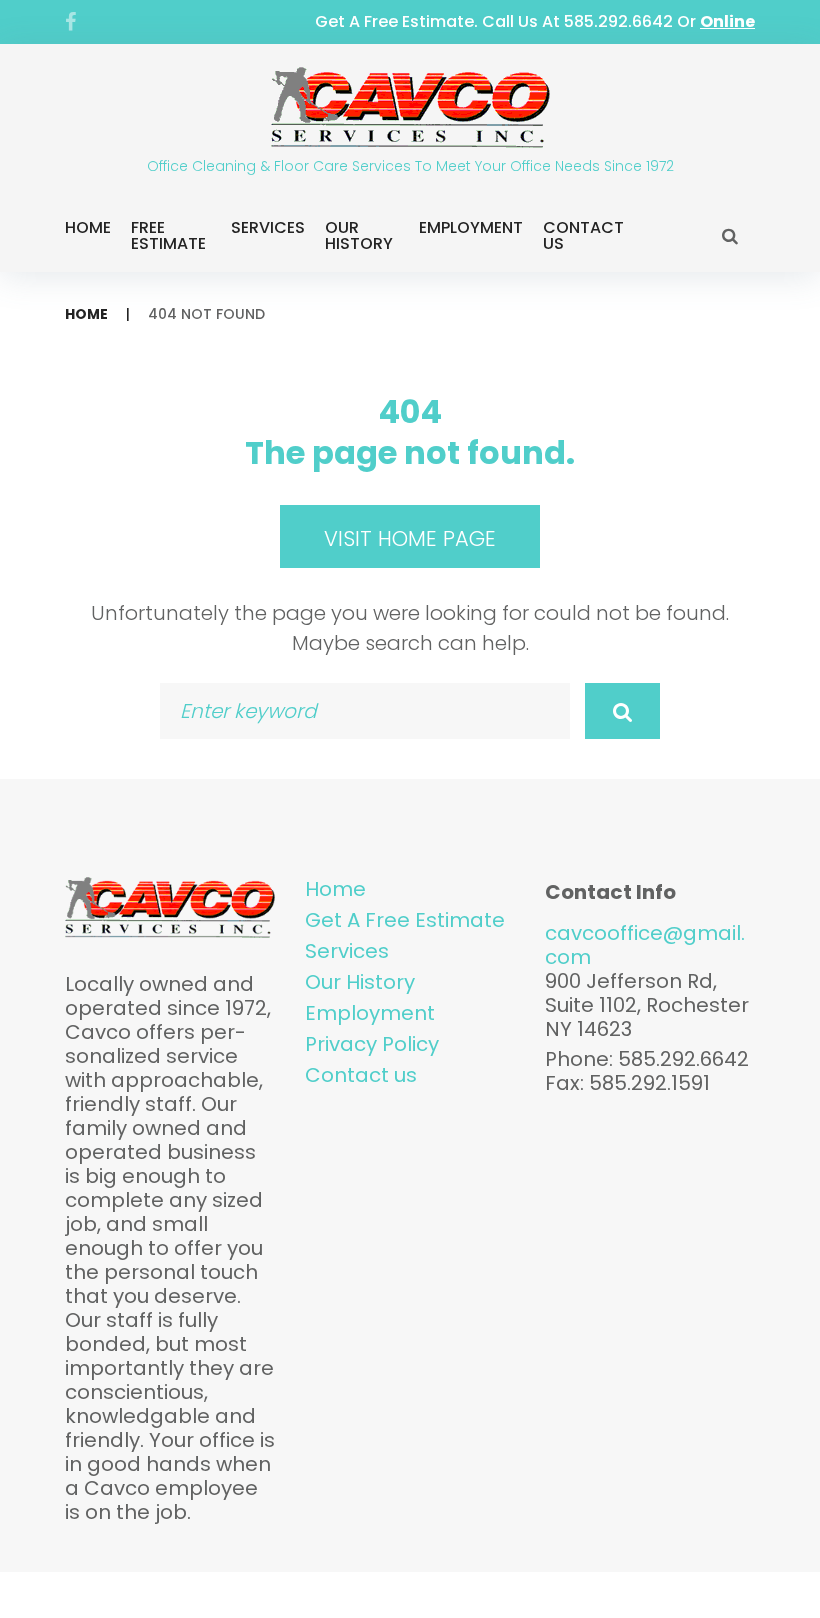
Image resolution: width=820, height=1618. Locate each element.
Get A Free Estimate (405, 920)
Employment (471, 227)
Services (268, 227)
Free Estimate (168, 235)
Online (727, 21)
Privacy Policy (372, 1044)
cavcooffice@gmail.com (645, 945)
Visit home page (410, 538)
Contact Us (583, 235)
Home (88, 227)
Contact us (361, 1075)
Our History (359, 235)
